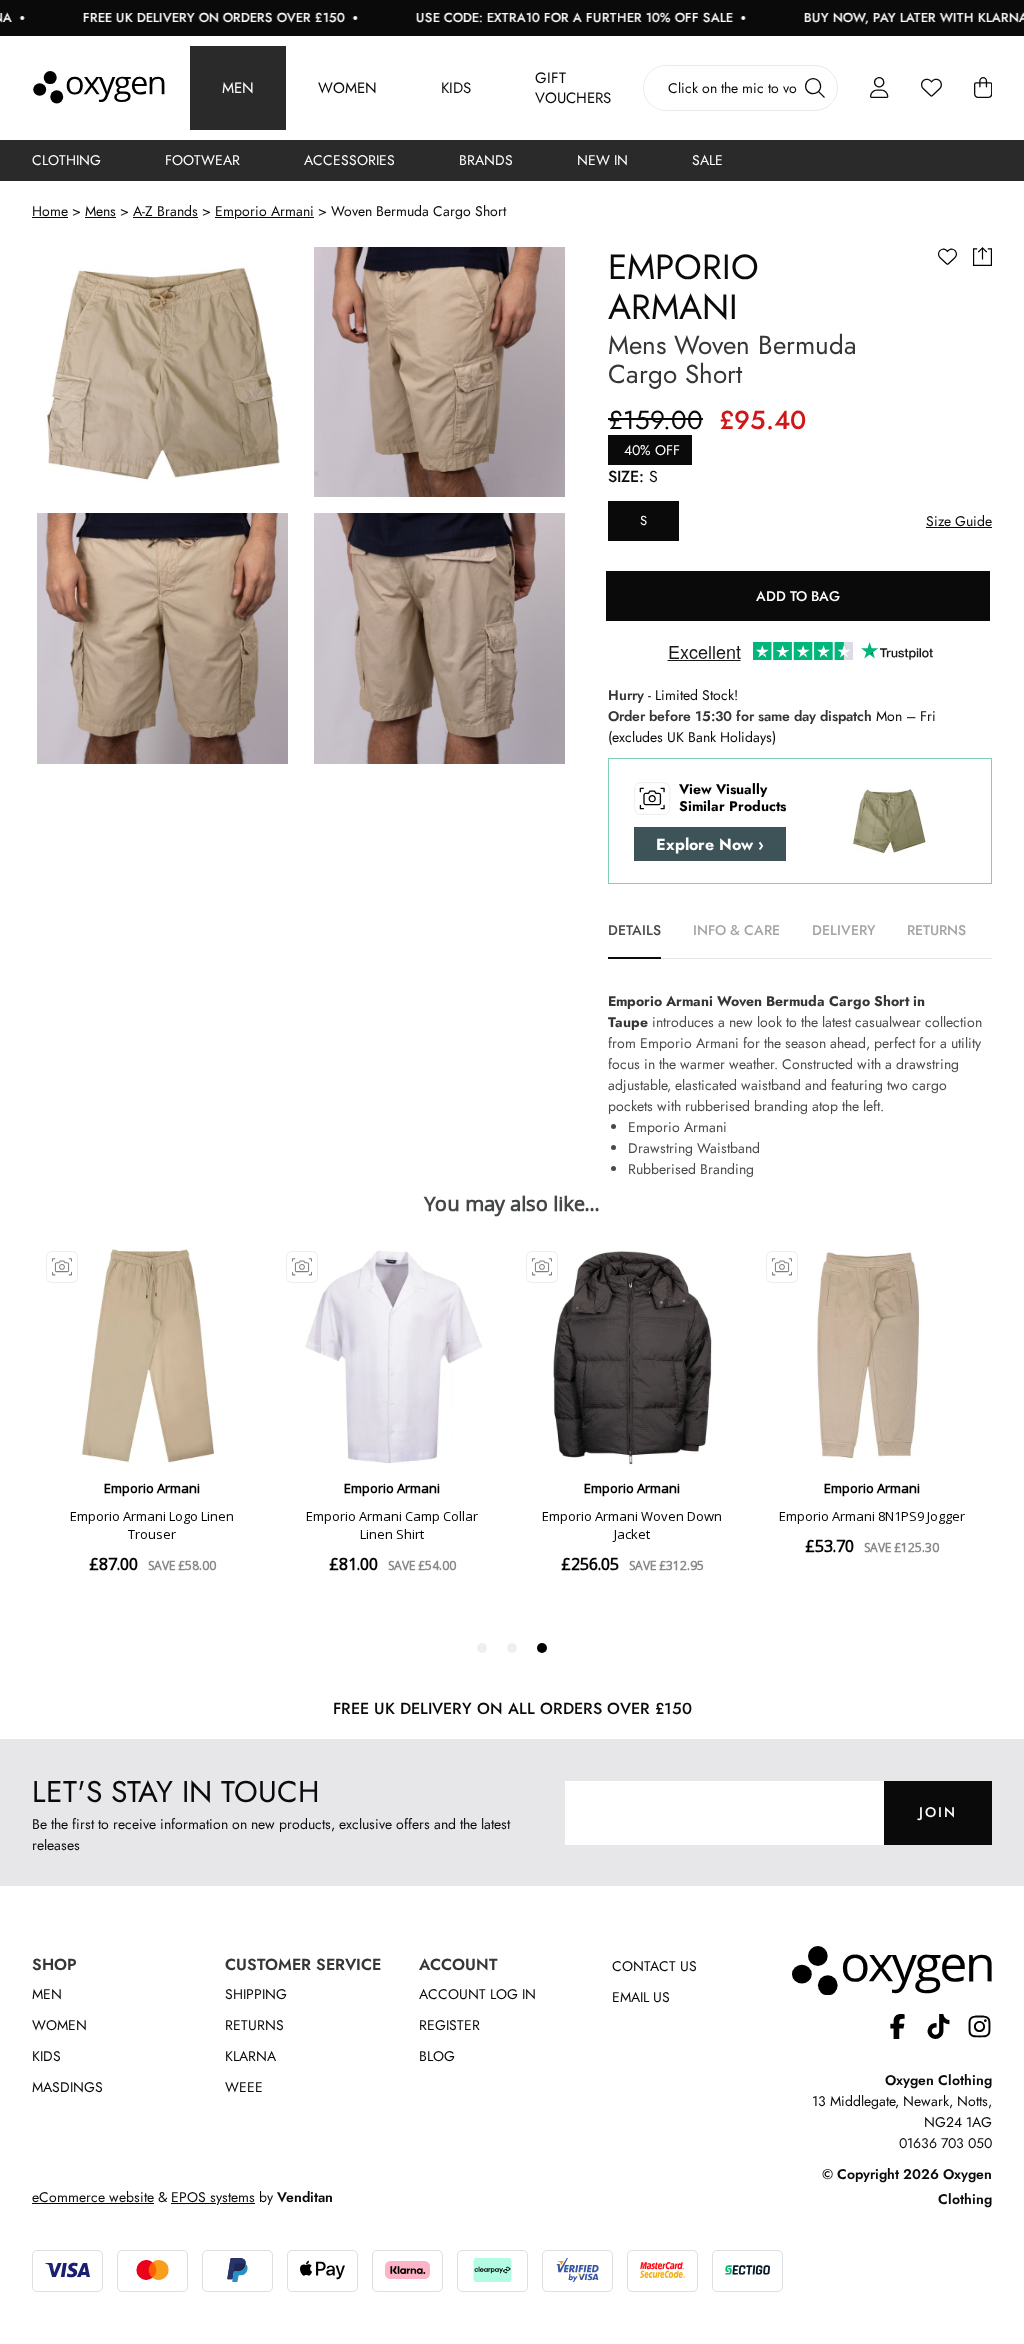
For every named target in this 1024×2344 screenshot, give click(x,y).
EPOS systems (213, 2197)
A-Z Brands (165, 211)
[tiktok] (946, 2029)
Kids (456, 88)
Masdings (67, 2087)
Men (238, 88)
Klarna (250, 2056)
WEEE (244, 2087)
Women (347, 88)
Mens (100, 211)
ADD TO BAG (798, 596)
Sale (707, 160)
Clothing (66, 160)
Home (50, 211)
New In (602, 160)
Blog (437, 2056)
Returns (254, 2025)
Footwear (202, 160)
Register (449, 2025)
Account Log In (477, 1994)
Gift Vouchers (573, 88)
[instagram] (979, 2029)
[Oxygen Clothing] (99, 88)
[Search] (815, 88)
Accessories (349, 160)
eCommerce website (93, 2197)
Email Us (641, 1997)
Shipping (256, 1994)
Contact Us (654, 1966)
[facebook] (905, 2029)
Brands (486, 160)
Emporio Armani (264, 211)
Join (938, 1812)
